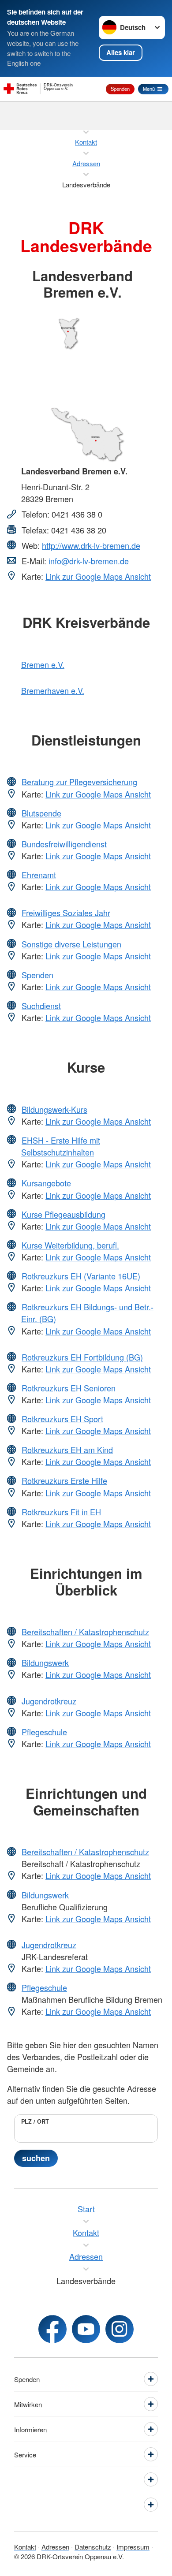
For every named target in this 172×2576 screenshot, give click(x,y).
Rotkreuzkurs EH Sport (62, 1419)
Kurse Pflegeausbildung (64, 1214)
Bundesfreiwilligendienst (64, 844)
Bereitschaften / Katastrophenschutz (85, 1632)
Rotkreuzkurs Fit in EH (61, 1512)
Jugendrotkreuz (49, 1701)
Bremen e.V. (43, 664)
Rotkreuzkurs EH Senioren (69, 1388)
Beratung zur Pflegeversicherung (79, 782)
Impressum (133, 2547)
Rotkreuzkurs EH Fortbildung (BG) (82, 1357)
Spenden (120, 89)
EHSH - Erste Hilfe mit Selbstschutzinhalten (61, 1146)
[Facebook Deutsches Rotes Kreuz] (52, 2329)
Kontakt (25, 2547)
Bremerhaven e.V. (53, 690)
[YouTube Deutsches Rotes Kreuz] (86, 2329)
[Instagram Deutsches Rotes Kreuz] (120, 2329)
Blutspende (41, 813)
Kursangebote (46, 1183)
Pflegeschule (44, 1732)
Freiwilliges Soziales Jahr (66, 913)
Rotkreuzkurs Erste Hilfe (64, 1480)
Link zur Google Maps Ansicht (98, 576)
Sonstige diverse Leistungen (71, 944)
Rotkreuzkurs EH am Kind (67, 1450)
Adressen (55, 2547)
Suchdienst (41, 1006)
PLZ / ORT (35, 2121)
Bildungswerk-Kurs (54, 1109)
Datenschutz (93, 2547)
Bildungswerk (45, 1663)
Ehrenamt (39, 875)
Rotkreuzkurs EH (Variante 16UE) (81, 1276)
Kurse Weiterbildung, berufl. (70, 1245)
